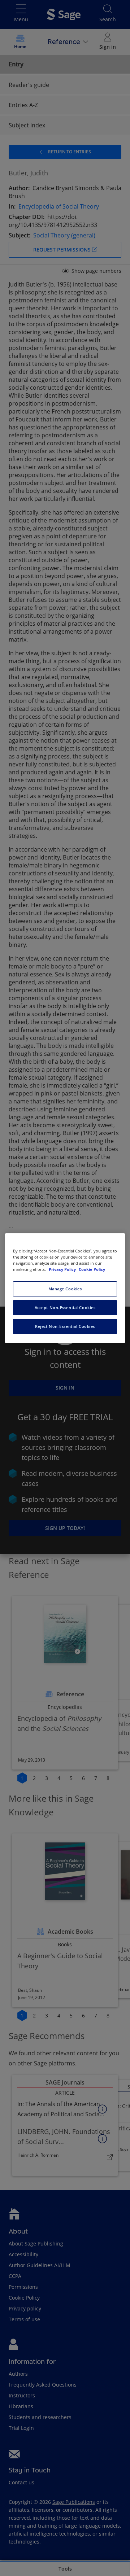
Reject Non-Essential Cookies (65, 1326)
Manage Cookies (65, 1289)
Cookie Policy (92, 1269)
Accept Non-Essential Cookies (65, 1307)
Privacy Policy (63, 1269)
